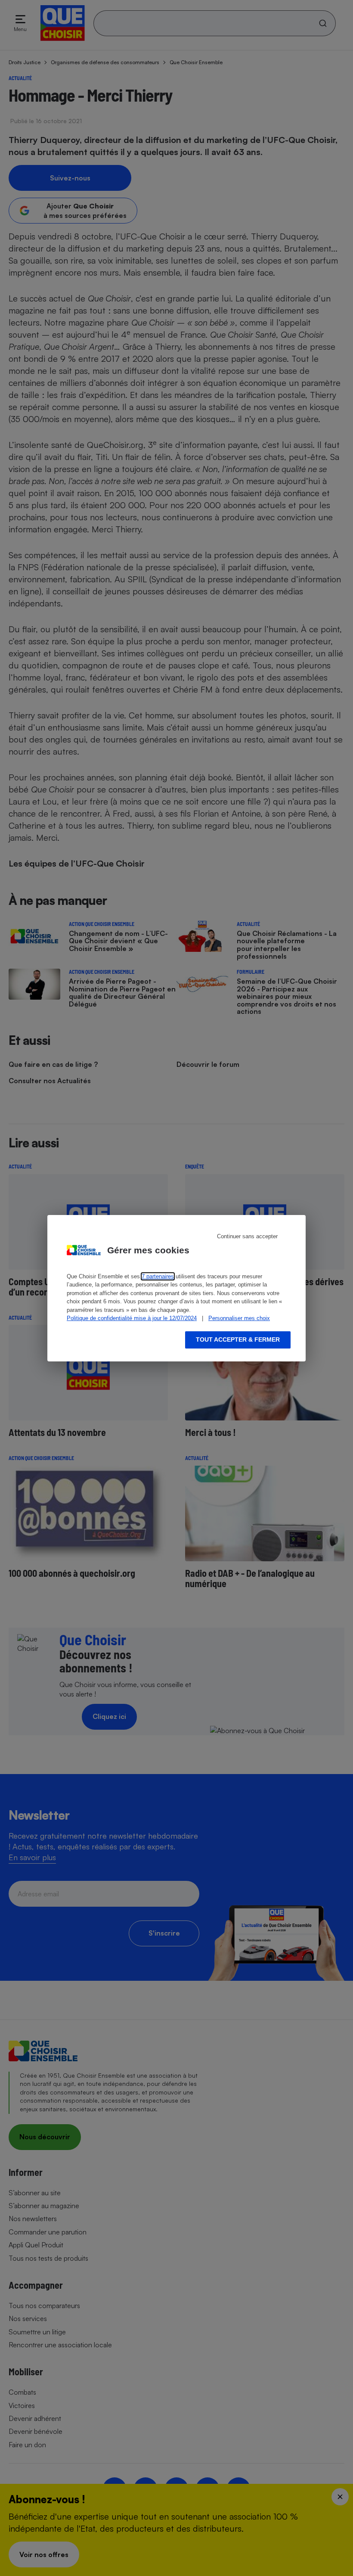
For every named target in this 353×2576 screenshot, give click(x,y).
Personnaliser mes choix (239, 1318)
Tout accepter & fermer (238, 1339)
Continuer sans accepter (247, 1236)
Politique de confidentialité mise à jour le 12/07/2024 (132, 1318)
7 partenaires (158, 1276)
